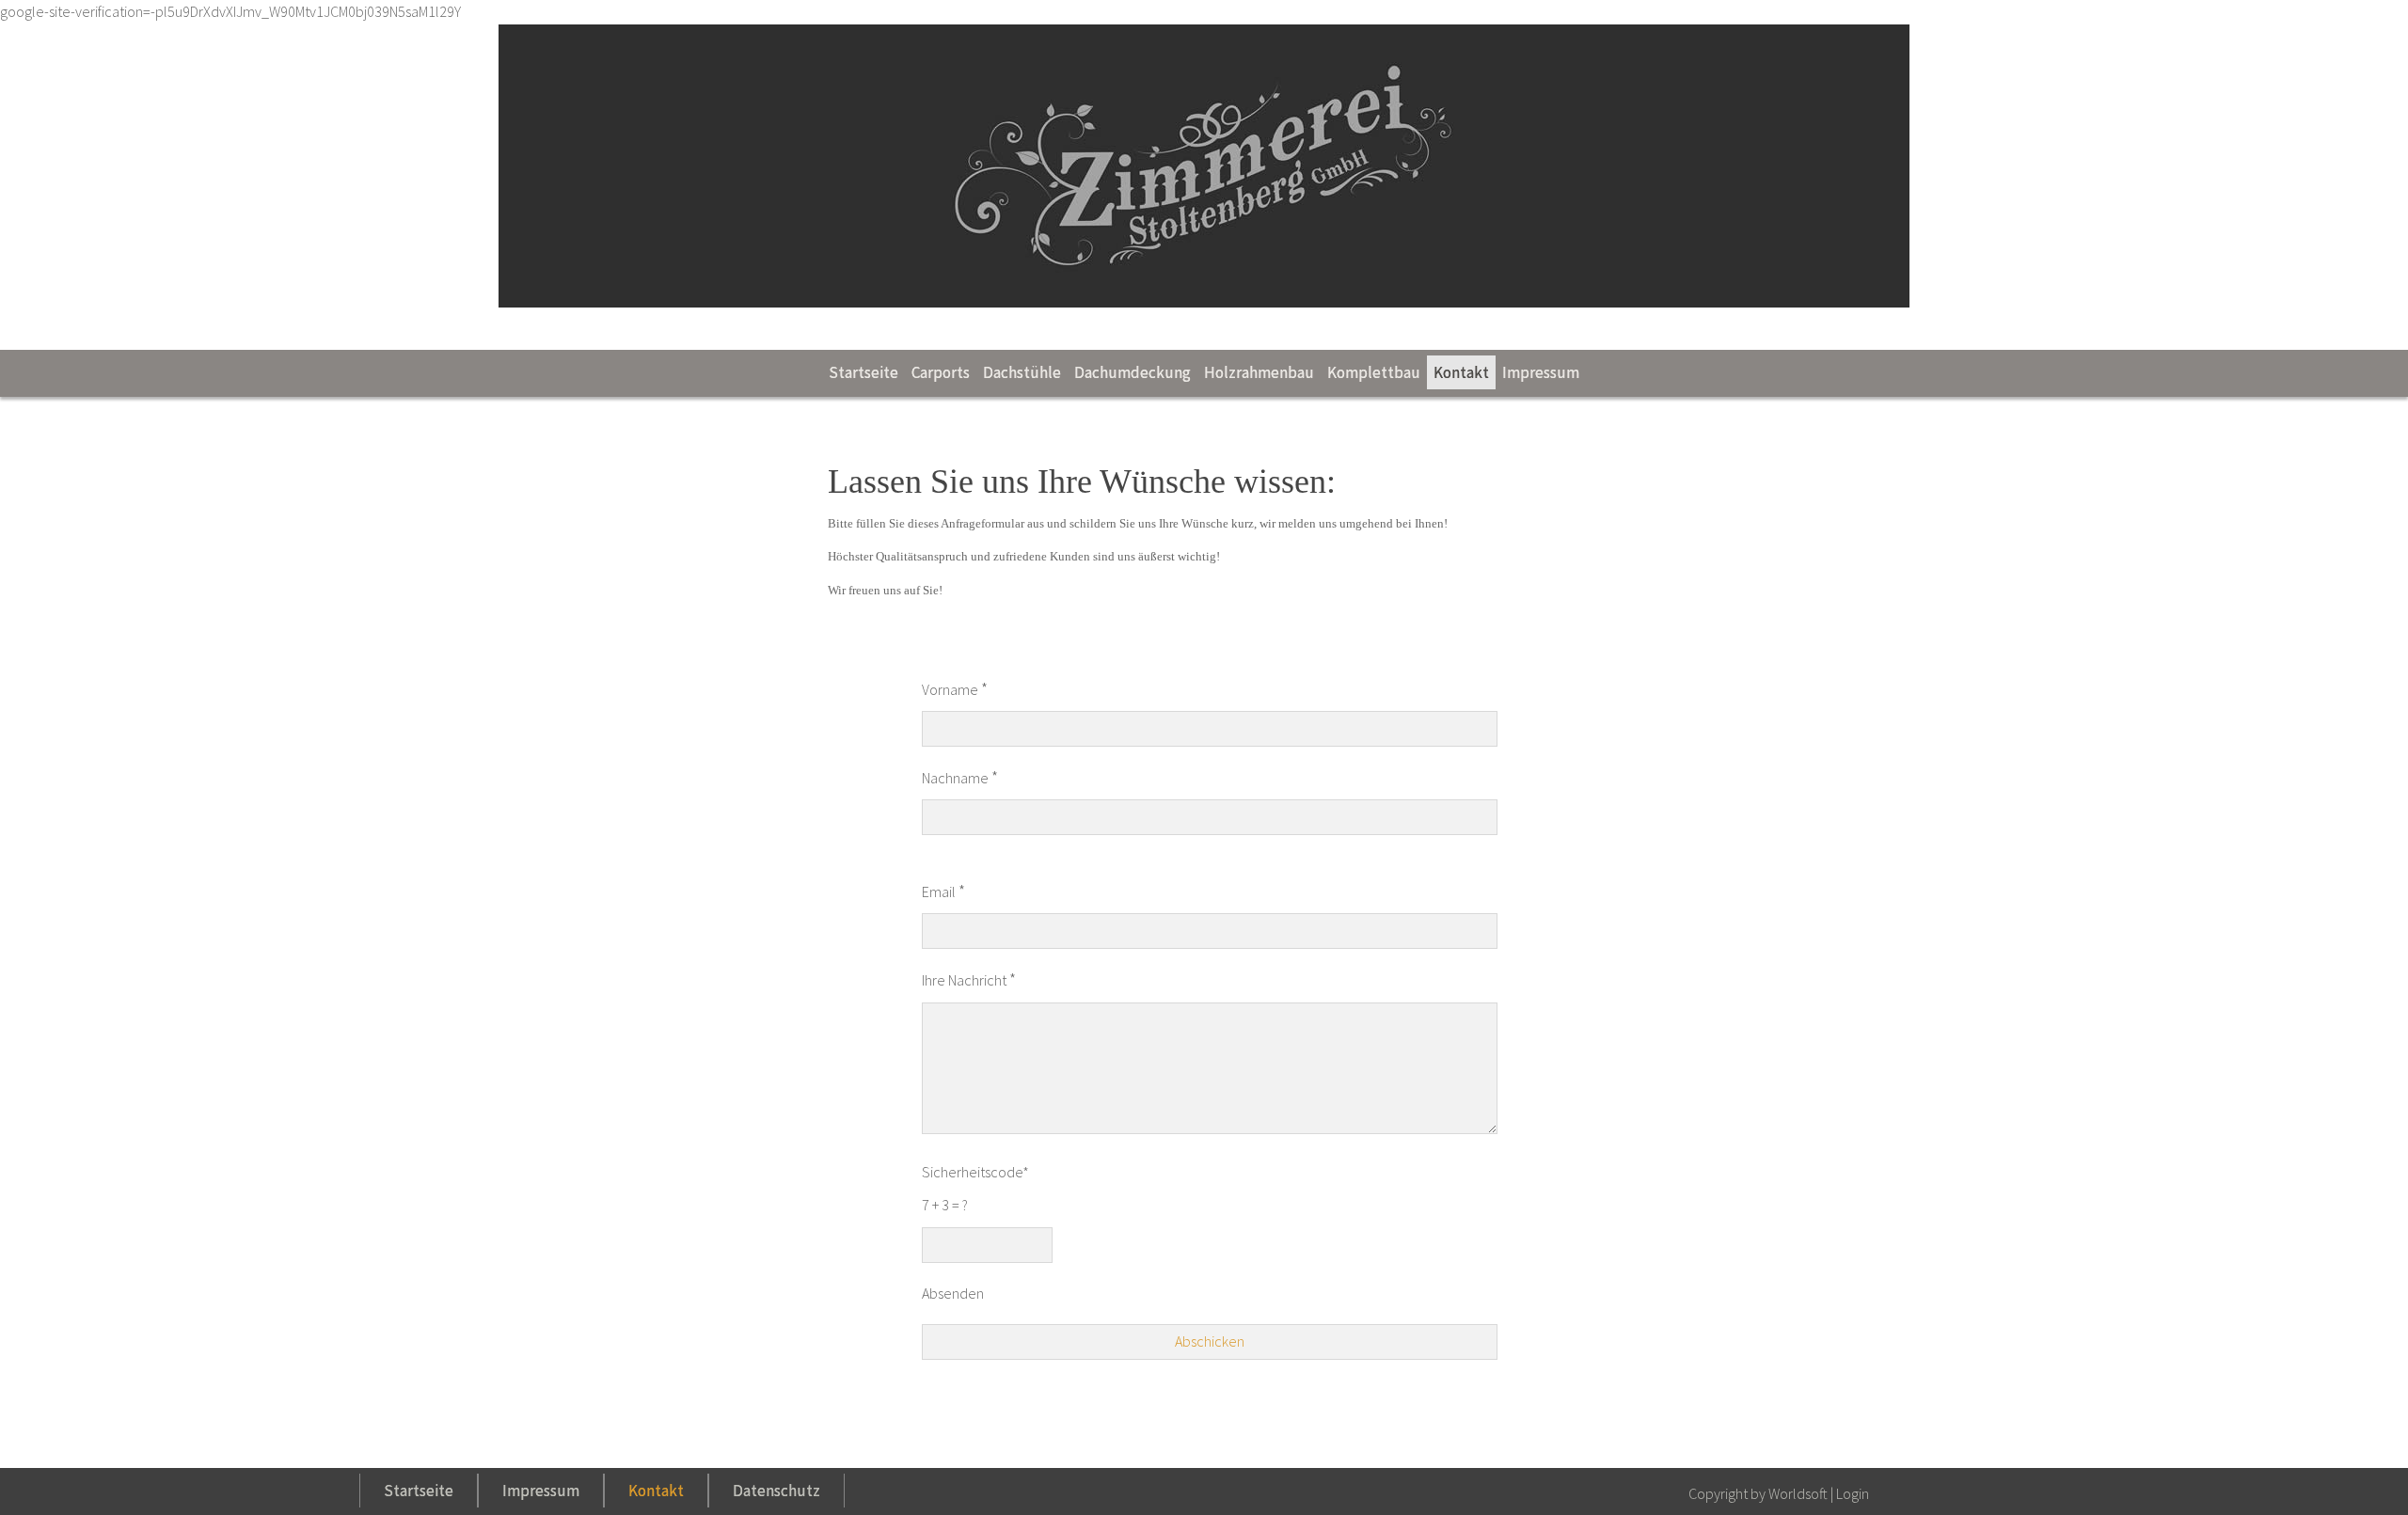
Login (1853, 1493)
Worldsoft (1798, 1493)
